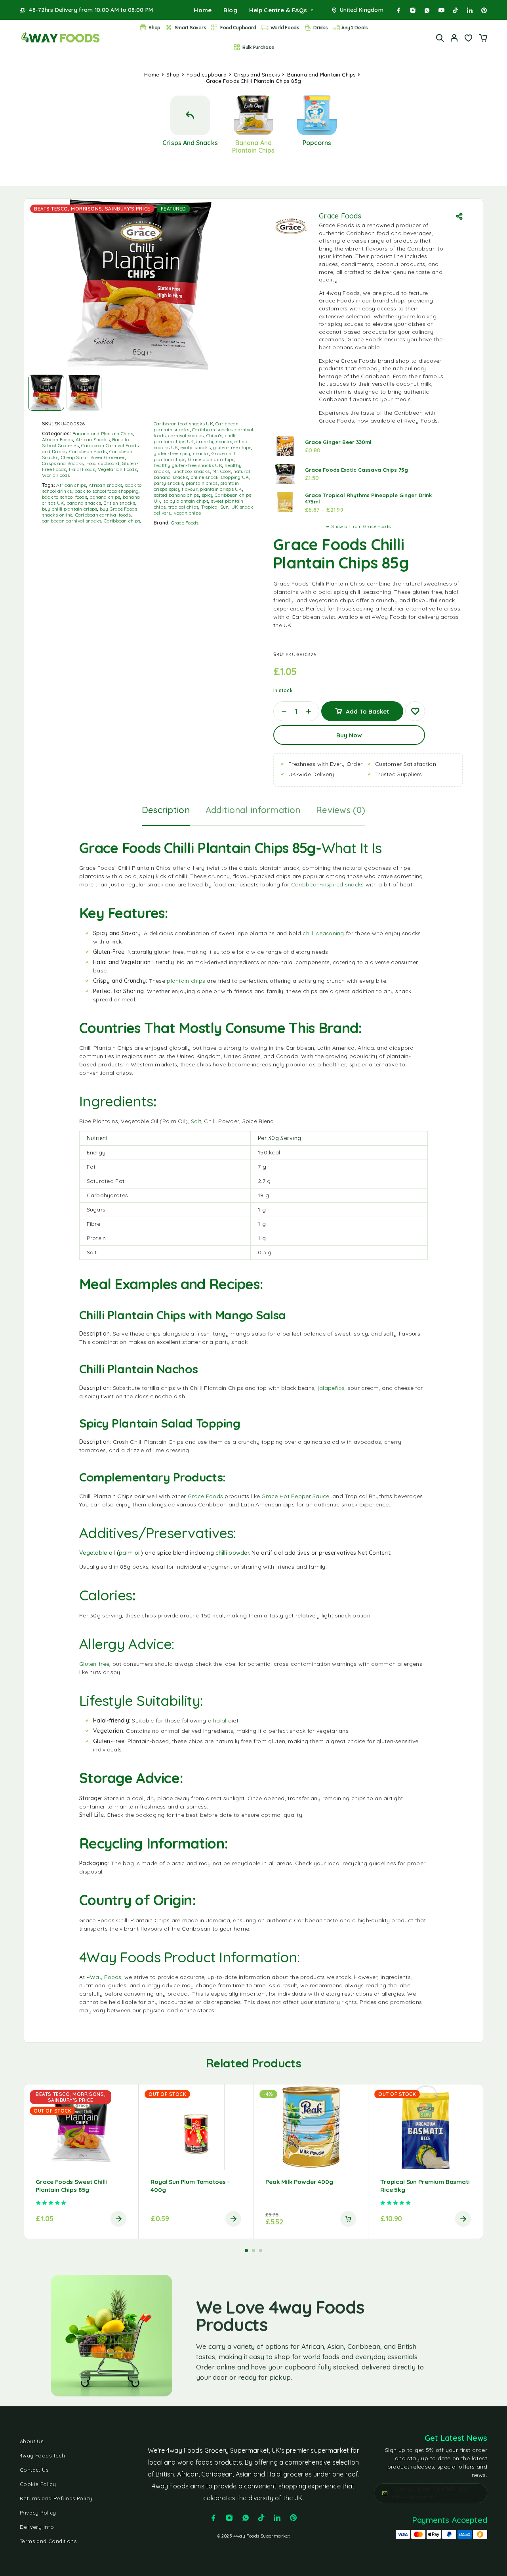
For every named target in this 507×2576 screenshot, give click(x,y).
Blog (230, 10)
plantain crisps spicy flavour (196, 486)
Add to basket (367, 708)
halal (220, 1721)
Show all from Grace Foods (361, 526)
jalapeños (331, 1388)
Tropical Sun (215, 507)
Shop (154, 28)
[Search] (440, 38)
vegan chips (187, 513)
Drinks (320, 28)
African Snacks (93, 439)
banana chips (105, 497)
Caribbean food (368, 233)
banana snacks (84, 503)
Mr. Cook (222, 471)
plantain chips (202, 483)
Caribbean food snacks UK (183, 424)
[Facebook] (398, 10)
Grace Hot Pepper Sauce (295, 1496)
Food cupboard (207, 75)
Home (203, 10)
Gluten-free (94, 1664)
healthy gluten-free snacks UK (188, 465)
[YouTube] (441, 10)
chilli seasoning (323, 933)
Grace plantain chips (211, 459)
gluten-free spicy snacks (181, 453)
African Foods (57, 439)
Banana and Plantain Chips (321, 75)
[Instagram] (413, 10)
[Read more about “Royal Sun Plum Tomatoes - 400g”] (233, 2219)
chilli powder (232, 1553)
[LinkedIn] (470, 10)
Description (166, 810)
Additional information (253, 810)
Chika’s (214, 435)
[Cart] (483, 39)
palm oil (130, 1553)
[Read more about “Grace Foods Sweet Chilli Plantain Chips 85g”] (118, 2219)
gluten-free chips (232, 447)
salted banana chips (176, 495)
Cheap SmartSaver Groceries (93, 457)
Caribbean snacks (212, 430)
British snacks (119, 503)
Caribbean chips (122, 521)
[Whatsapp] (427, 10)
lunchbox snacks (191, 471)
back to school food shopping (107, 491)
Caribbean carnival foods (103, 515)
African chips (71, 485)
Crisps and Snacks (257, 75)
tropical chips (183, 507)
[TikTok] (456, 10)
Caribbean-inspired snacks (328, 884)
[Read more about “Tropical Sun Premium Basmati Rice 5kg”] (463, 2219)
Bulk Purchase (258, 47)
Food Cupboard (238, 28)
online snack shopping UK (220, 477)
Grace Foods (185, 523)
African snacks (106, 485)
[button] (348, 2219)
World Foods (285, 28)
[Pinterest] (484, 10)
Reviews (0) (341, 810)
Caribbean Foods (88, 451)
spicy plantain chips (186, 501)
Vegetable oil (97, 1553)
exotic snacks (196, 447)
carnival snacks (186, 435)
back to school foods (65, 497)
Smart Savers (191, 28)
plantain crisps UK (221, 489)
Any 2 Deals (355, 28)
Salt (196, 1121)
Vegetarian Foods (117, 469)
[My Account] (454, 38)
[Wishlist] (469, 39)
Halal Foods (82, 469)
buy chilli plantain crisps (70, 509)
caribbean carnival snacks (72, 521)
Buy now (349, 735)
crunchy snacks (214, 441)
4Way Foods (104, 1977)
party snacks (169, 483)
